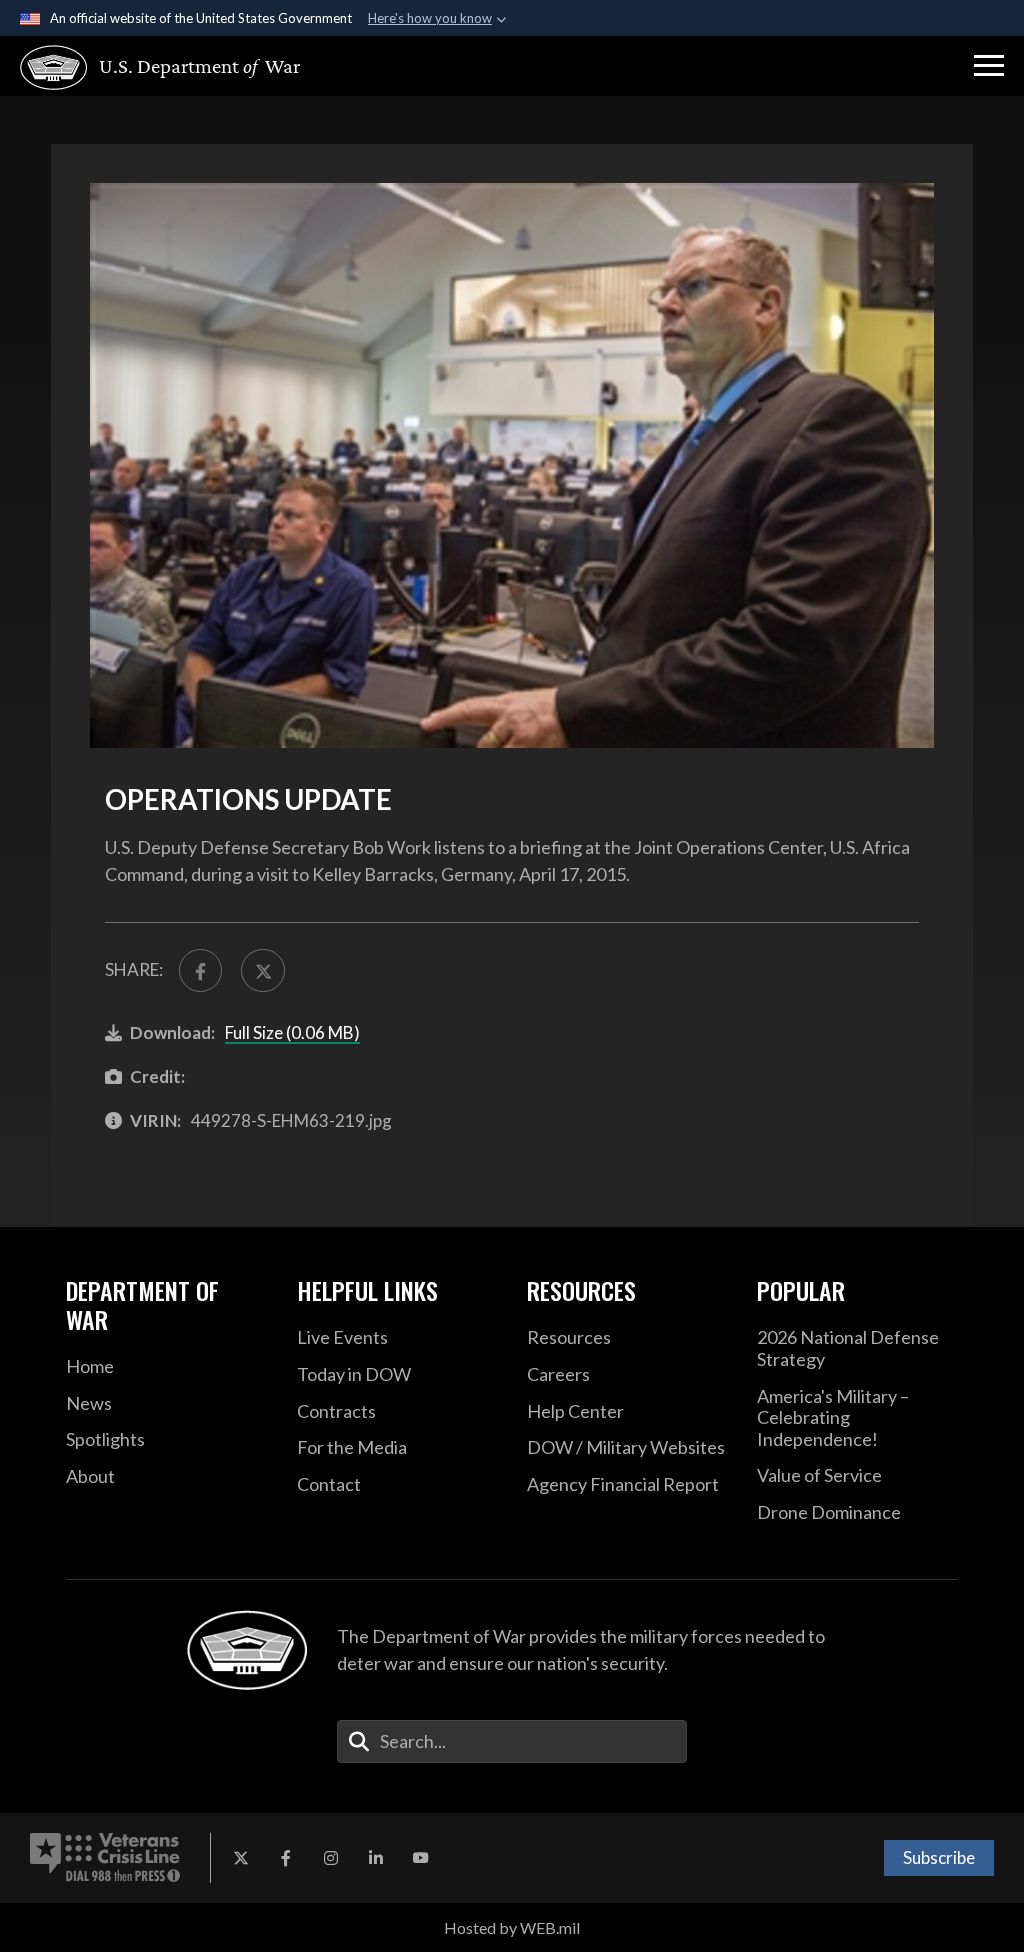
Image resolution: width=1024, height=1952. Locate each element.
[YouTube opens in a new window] (421, 1858)
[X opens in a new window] (241, 1858)
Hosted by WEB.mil (512, 1927)
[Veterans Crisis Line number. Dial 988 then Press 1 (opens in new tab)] (105, 1858)
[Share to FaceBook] (200, 970)
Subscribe (939, 1857)
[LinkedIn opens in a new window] (376, 1858)
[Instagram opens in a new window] (331, 1858)
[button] (989, 66)
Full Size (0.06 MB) (292, 1032)
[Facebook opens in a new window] (286, 1858)
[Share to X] (262, 970)
